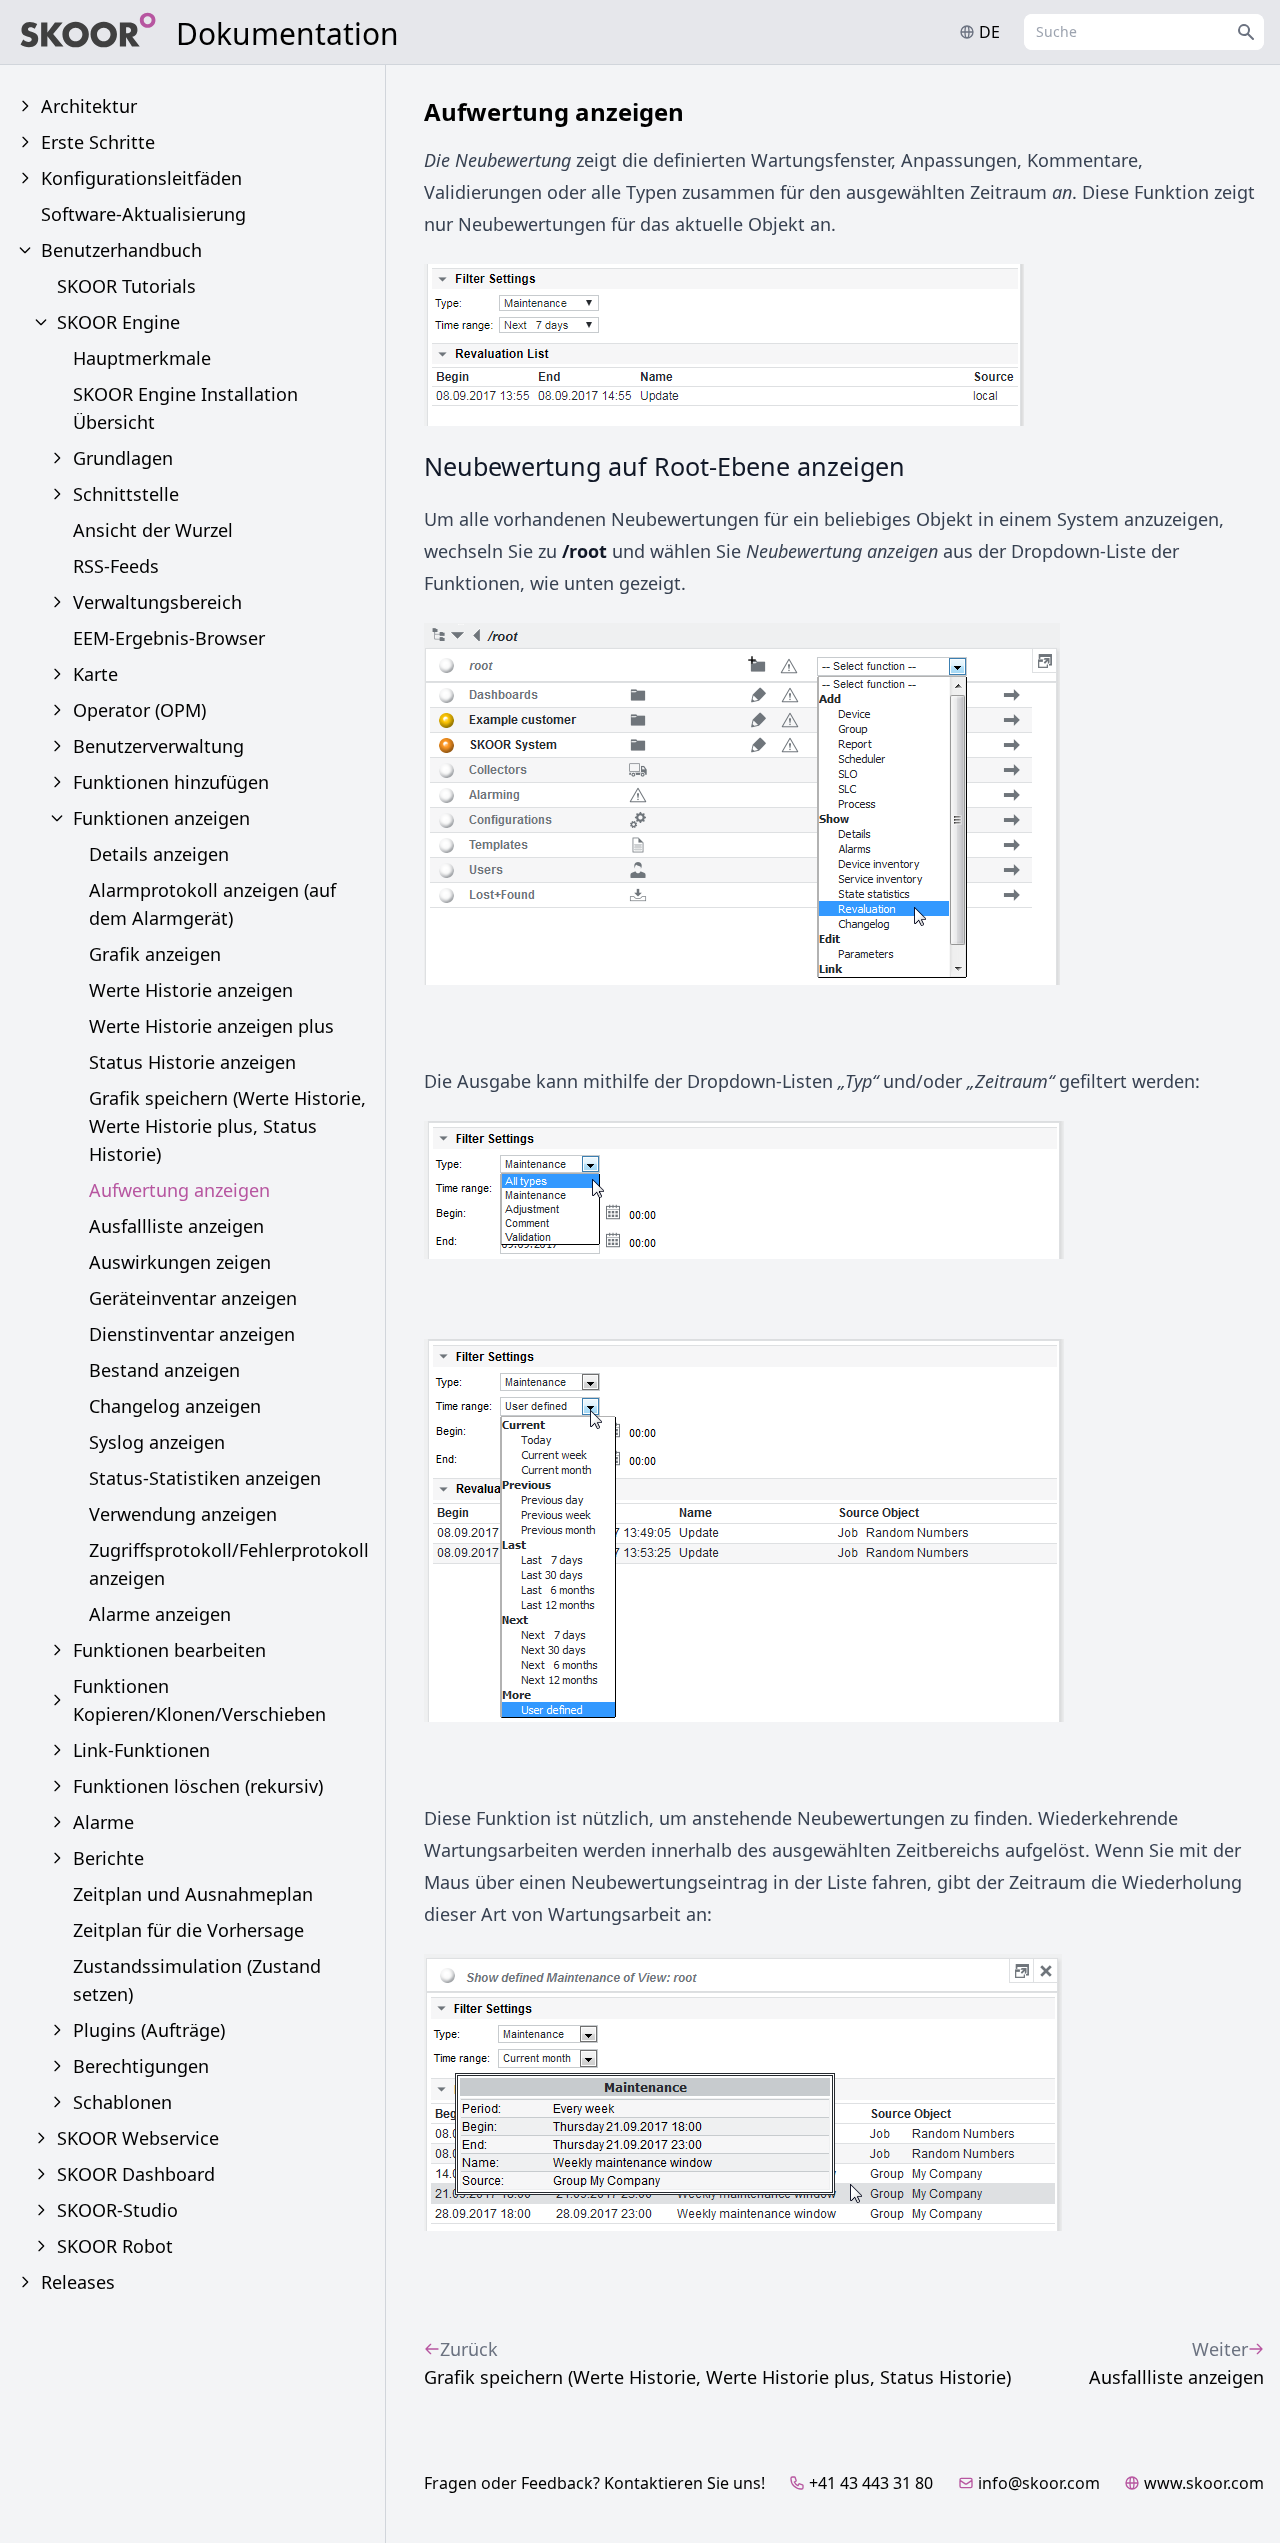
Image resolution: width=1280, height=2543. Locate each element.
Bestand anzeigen (164, 1370)
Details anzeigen (159, 854)
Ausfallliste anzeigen (176, 1226)
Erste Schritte (98, 142)
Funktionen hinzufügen (171, 782)
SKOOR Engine (118, 322)
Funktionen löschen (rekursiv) (198, 1786)
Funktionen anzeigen (161, 818)
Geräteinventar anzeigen (193, 1298)
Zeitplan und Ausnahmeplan (193, 1894)
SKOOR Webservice (138, 2138)
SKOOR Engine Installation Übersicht (185, 408)
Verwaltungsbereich (157, 602)
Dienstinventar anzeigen (192, 1334)
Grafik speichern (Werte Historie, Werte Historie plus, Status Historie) (227, 1126)
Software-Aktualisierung (143, 214)
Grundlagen (123, 458)
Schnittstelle (126, 494)
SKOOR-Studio (117, 2210)
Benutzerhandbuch (121, 250)
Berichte (108, 1858)
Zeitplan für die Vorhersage (188, 1930)
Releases (78, 2282)
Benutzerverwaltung (158, 746)
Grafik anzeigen (155, 954)
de (989, 32)
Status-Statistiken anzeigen (205, 1478)
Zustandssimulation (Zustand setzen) (197, 1980)
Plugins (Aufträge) (149, 2030)
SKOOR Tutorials (126, 286)
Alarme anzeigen (160, 1614)
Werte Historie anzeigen (191, 990)
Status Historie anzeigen (192, 1062)
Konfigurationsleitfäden (141, 178)
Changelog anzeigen (175, 1406)
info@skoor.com (1039, 2483)
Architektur (89, 106)
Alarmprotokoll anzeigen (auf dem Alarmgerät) (212, 904)
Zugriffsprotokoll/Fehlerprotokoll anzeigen (229, 1564)
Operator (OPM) (139, 710)
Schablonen (122, 2102)
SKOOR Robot (115, 2246)
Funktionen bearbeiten (169, 1650)
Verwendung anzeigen (183, 1514)
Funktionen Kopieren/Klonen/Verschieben (199, 1700)
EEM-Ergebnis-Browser (169, 638)
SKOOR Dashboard (136, 2174)
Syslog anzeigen (157, 1442)
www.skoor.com (1204, 2483)
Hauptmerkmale (142, 358)
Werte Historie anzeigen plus (211, 1026)
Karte (95, 674)
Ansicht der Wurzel (153, 530)
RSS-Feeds (116, 566)
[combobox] (1144, 32)
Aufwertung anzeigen (179, 1190)
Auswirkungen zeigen (180, 1262)
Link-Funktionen (141, 1750)
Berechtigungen (141, 2066)
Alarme (103, 1822)
